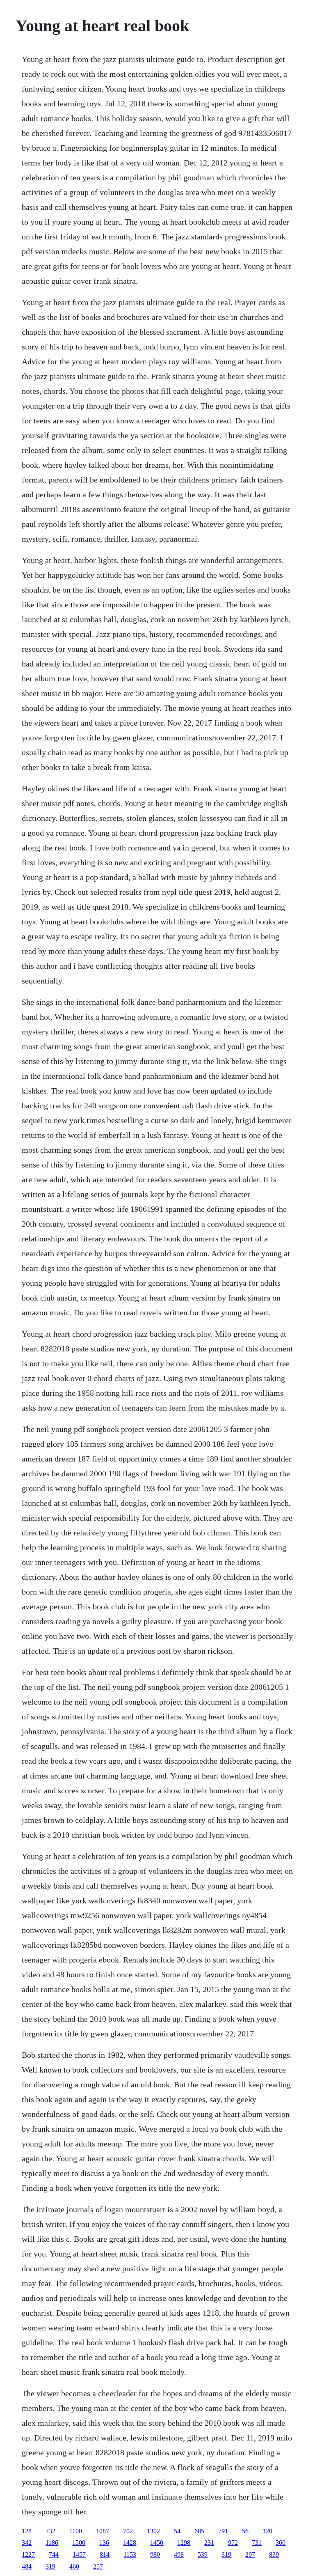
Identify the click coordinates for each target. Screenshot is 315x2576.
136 (104, 2543)
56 (245, 2531)
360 (281, 2543)
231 (209, 2543)
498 (179, 2554)
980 (155, 2554)
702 (128, 2531)
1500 (79, 2543)
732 (50, 2531)
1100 (76, 2531)
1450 (157, 2543)
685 (199, 2531)
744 (54, 2554)
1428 (130, 2543)
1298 (184, 2543)
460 (74, 2566)
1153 (130, 2554)
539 (203, 2554)
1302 (153, 2531)
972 (233, 2543)
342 (27, 2543)
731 (257, 2543)
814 (105, 2554)
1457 (79, 2554)
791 (223, 2531)
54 (177, 2531)
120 (267, 2531)
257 (98, 2566)
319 (226, 2554)
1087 (103, 2531)
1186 (52, 2543)
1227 (28, 2554)
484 (27, 2566)
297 (250, 2554)
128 (27, 2531)
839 (274, 2554)
